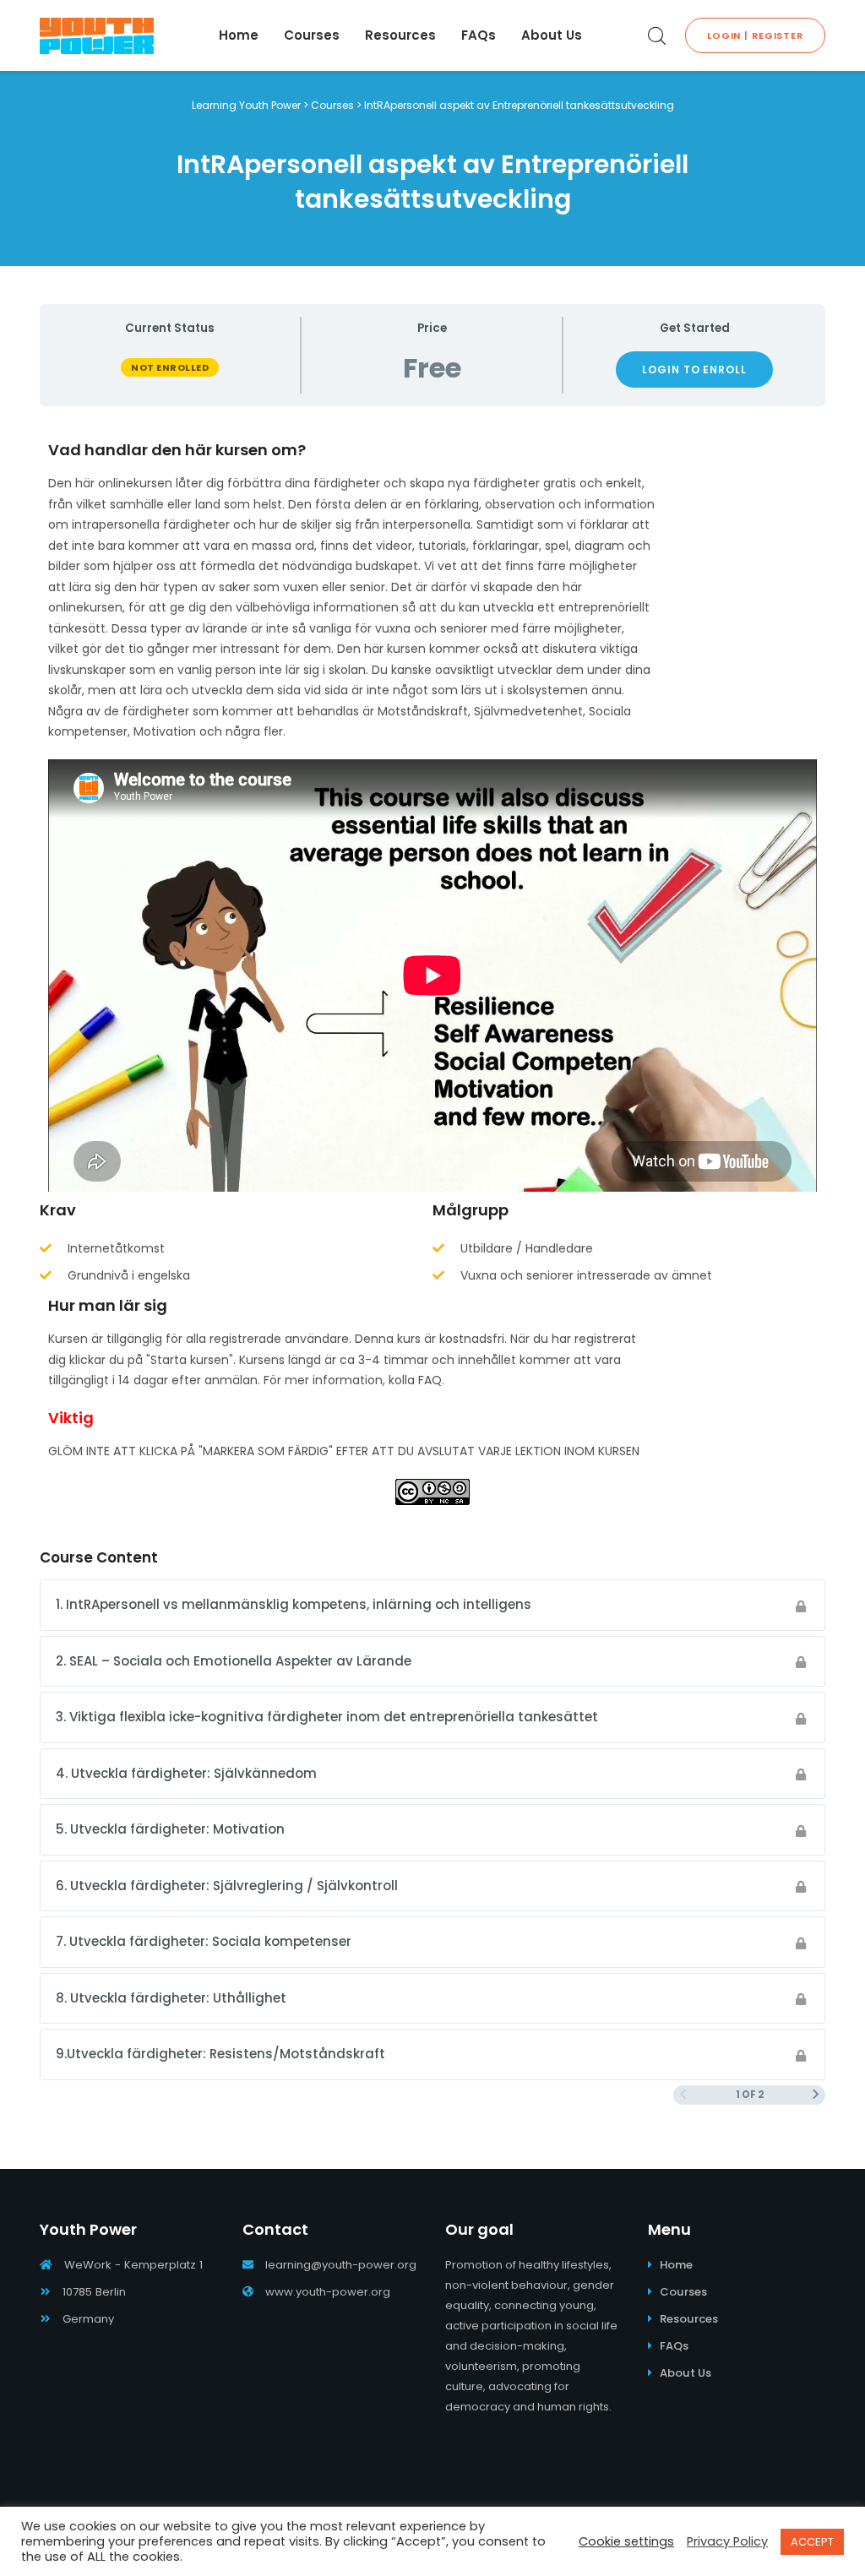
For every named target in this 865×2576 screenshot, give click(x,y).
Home (676, 2265)
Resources (689, 2319)
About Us (685, 2373)
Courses (683, 2292)
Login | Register (755, 35)
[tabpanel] (432, 973)
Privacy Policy (727, 2541)
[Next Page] (816, 2095)
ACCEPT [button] (812, 2542)
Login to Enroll (694, 370)
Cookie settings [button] (626, 2541)
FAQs (674, 2346)
